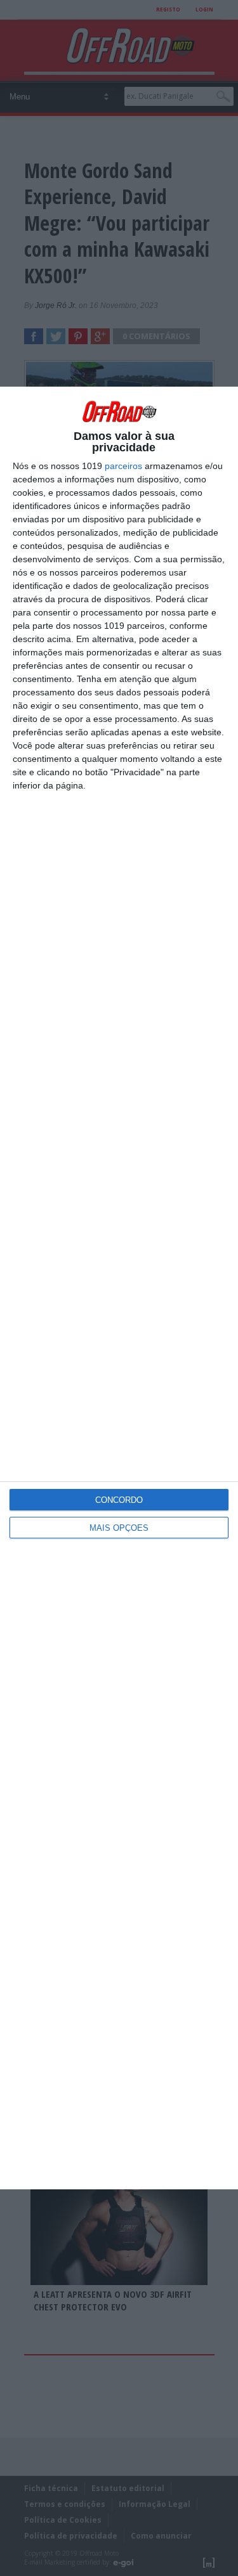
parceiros (123, 466)
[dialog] (119, 1288)
